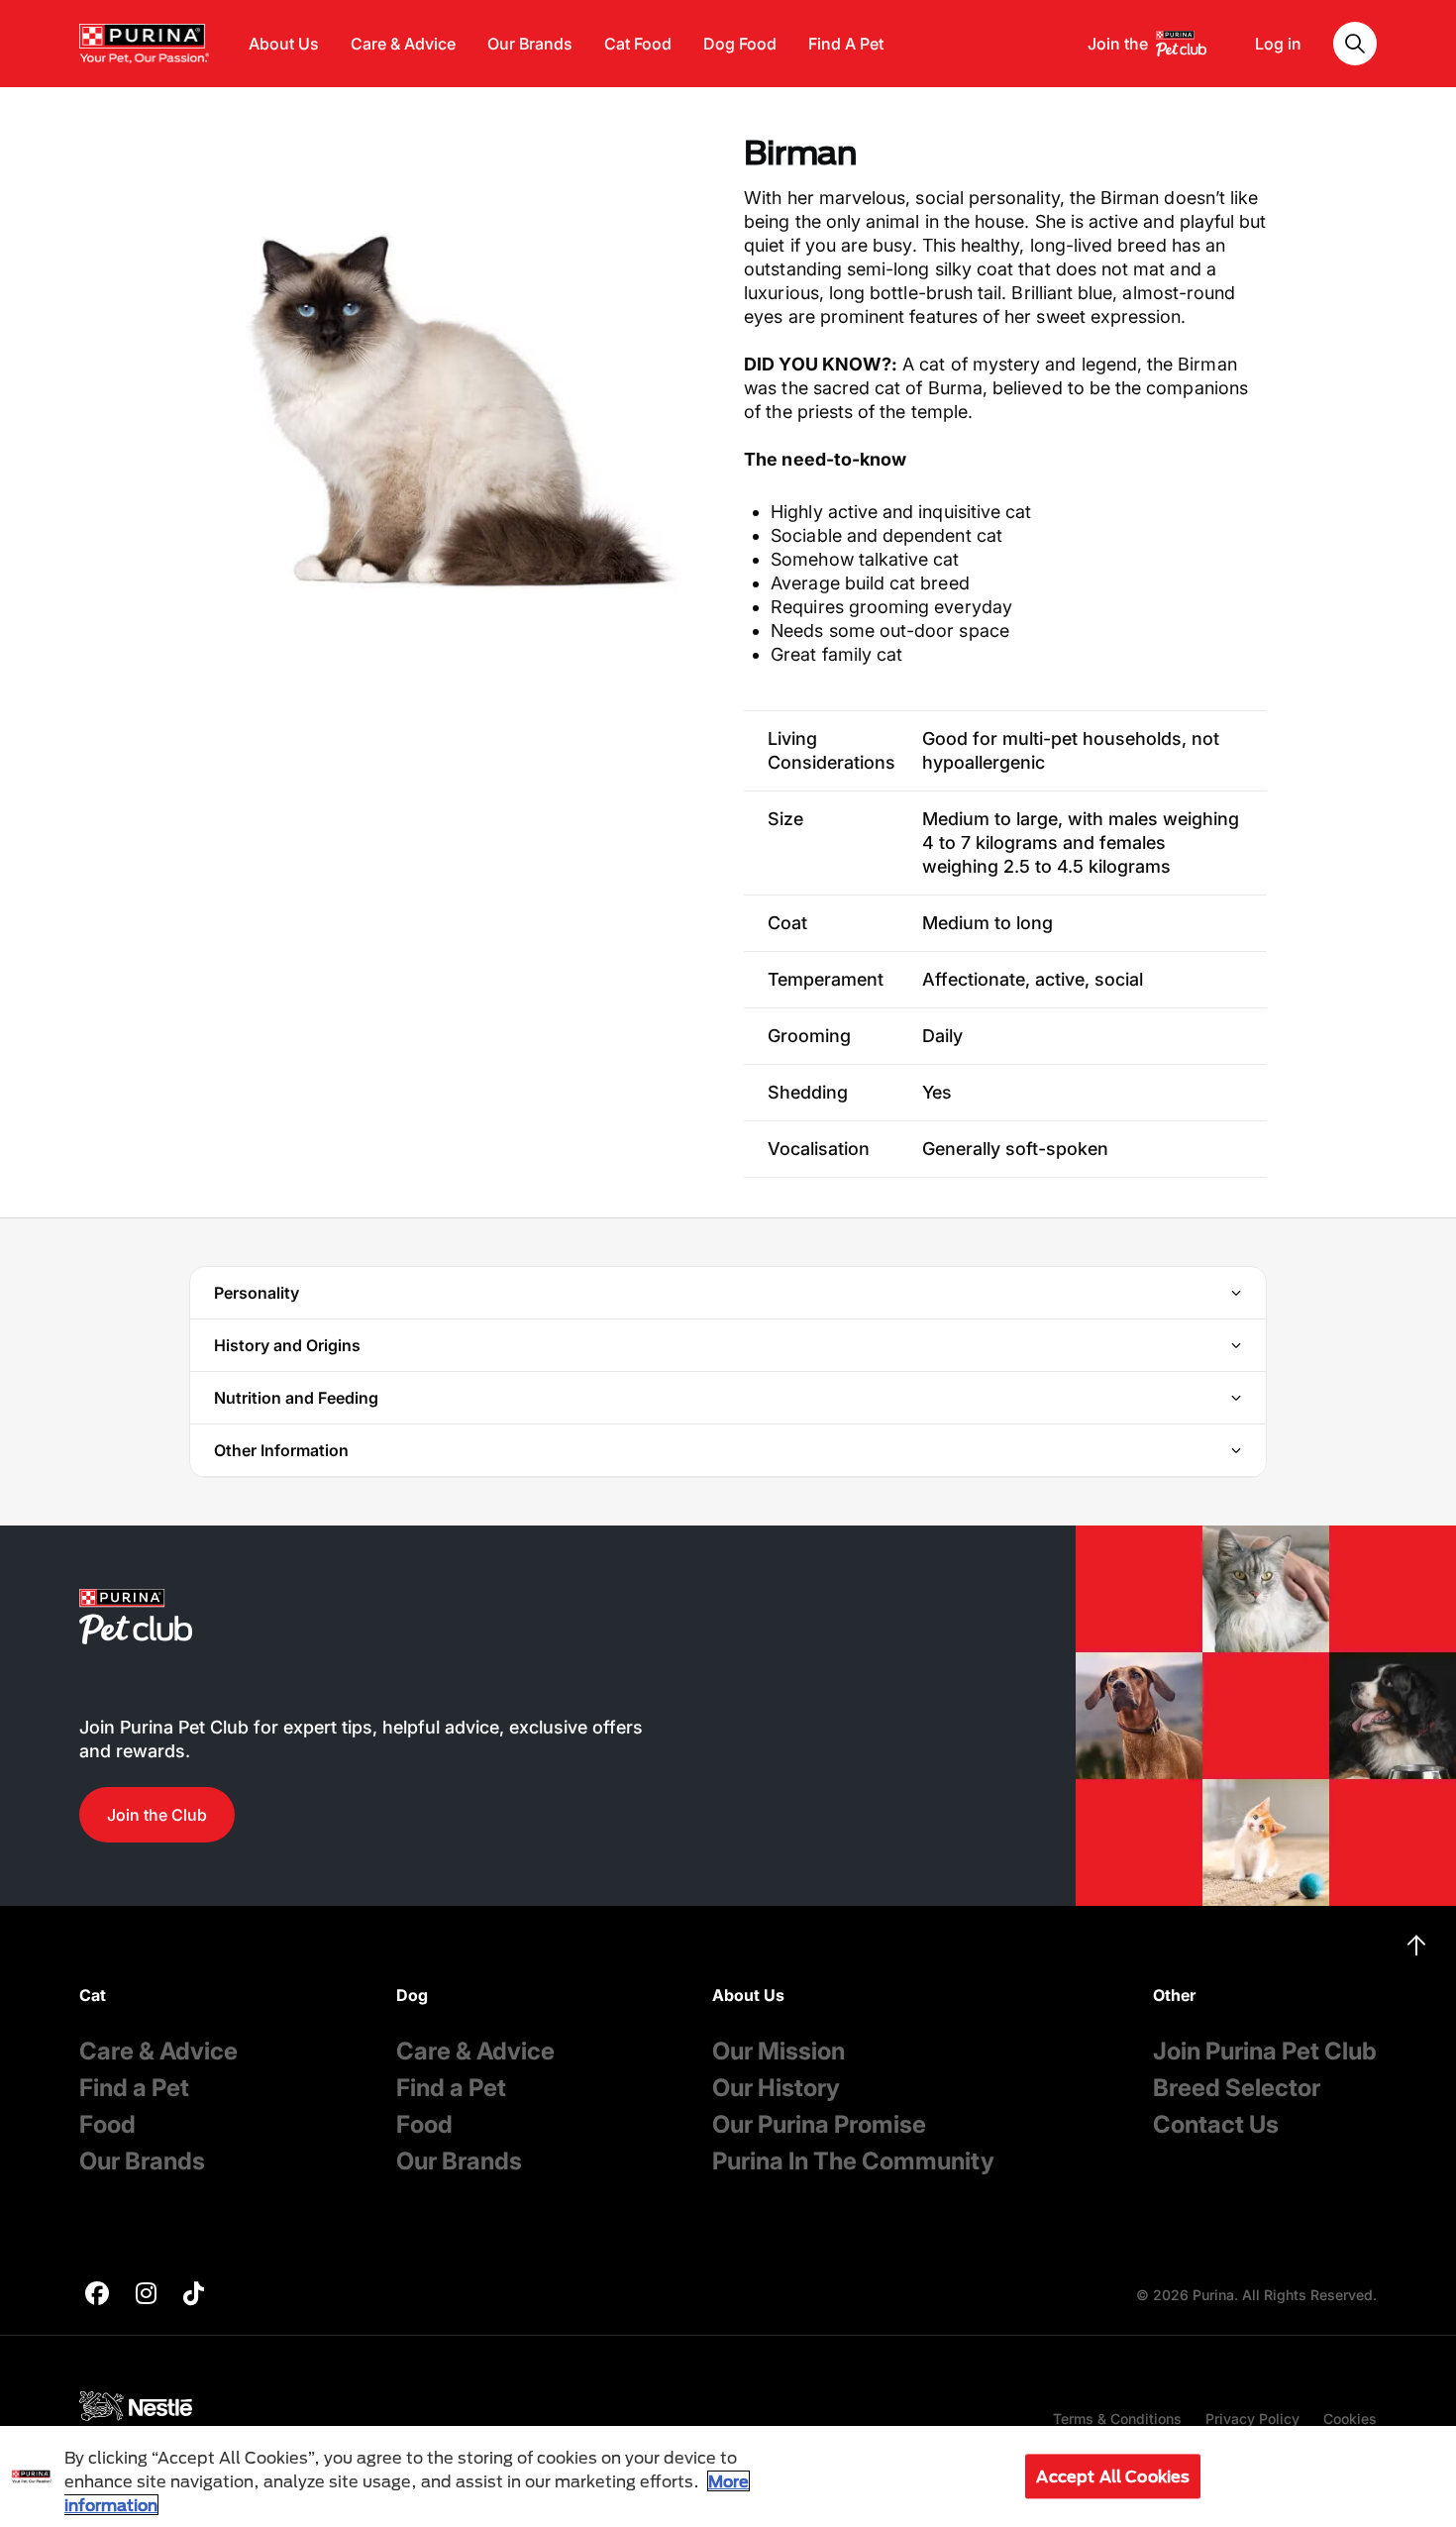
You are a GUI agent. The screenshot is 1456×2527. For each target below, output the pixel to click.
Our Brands (530, 44)
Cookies (1350, 2419)
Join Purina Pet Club (1265, 2051)
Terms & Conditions (1117, 2419)
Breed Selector (1237, 2088)
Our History (776, 2088)
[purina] (97, 2296)
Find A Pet (846, 44)
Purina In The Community (853, 2161)
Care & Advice (403, 44)
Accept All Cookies (1113, 2476)
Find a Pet (134, 2088)
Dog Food (740, 44)
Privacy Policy (1252, 2419)
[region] (728, 2476)
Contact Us (1216, 2124)
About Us (284, 44)
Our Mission (779, 2051)
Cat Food (638, 44)
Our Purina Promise (819, 2124)
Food (107, 2124)
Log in (1278, 44)
